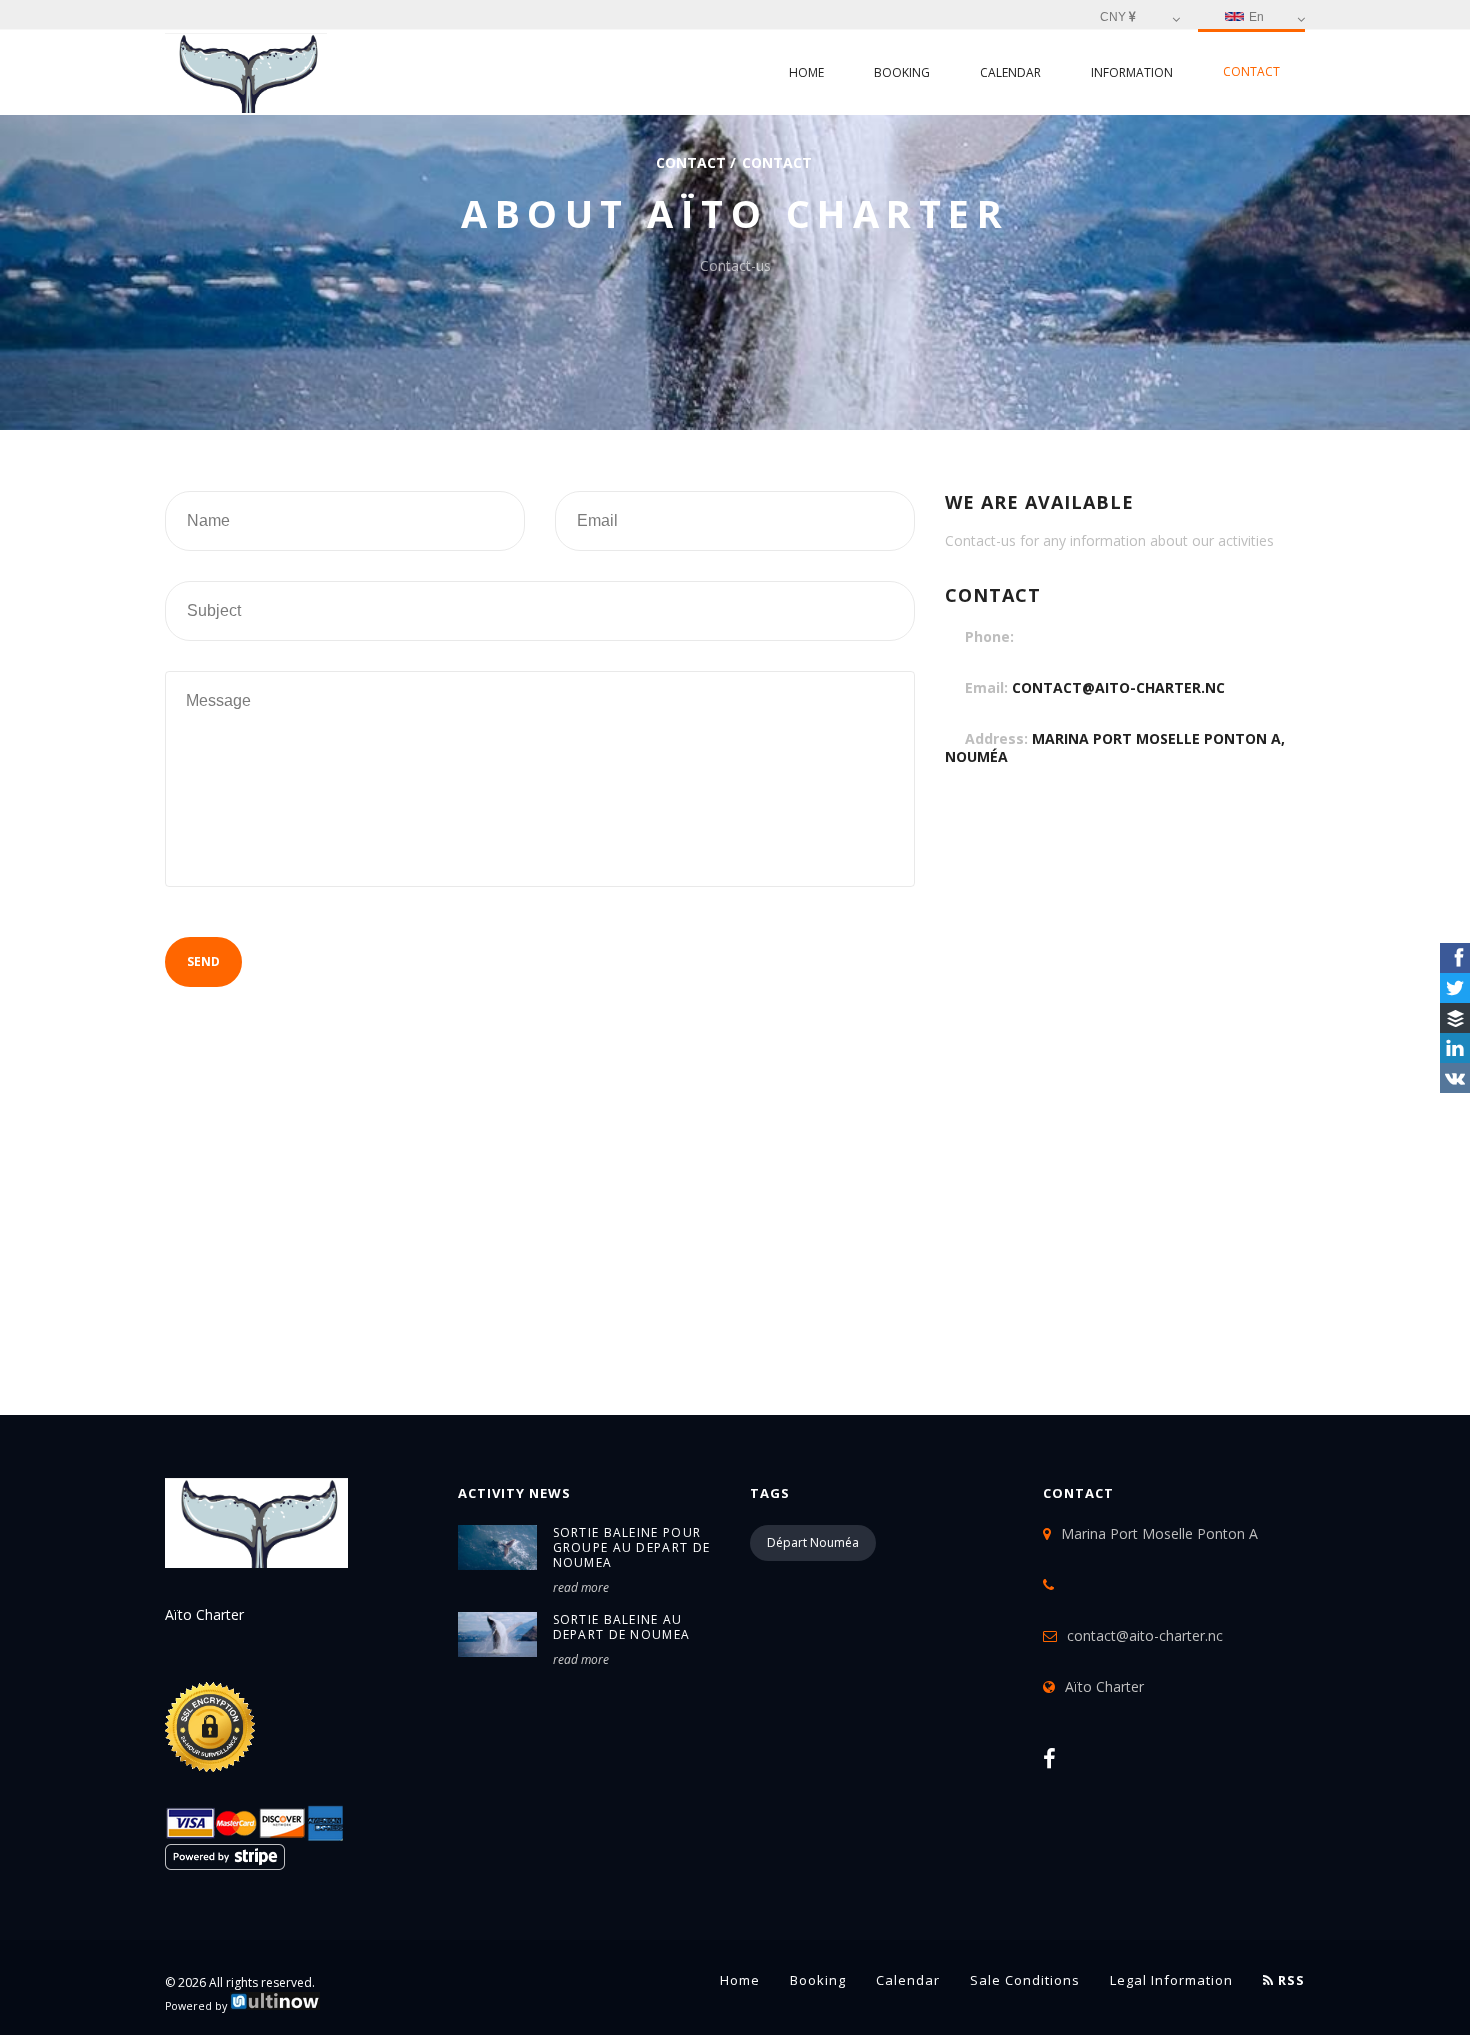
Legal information (1171, 1980)
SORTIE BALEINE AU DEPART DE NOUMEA (622, 1627)
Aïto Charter (1104, 1686)
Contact (1251, 71)
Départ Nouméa (813, 1542)
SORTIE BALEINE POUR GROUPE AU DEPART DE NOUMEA (632, 1547)
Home (806, 72)
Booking (902, 72)
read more (581, 1587)
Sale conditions (1025, 1980)
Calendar (1010, 72)
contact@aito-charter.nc (1118, 687)
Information (1132, 72)
